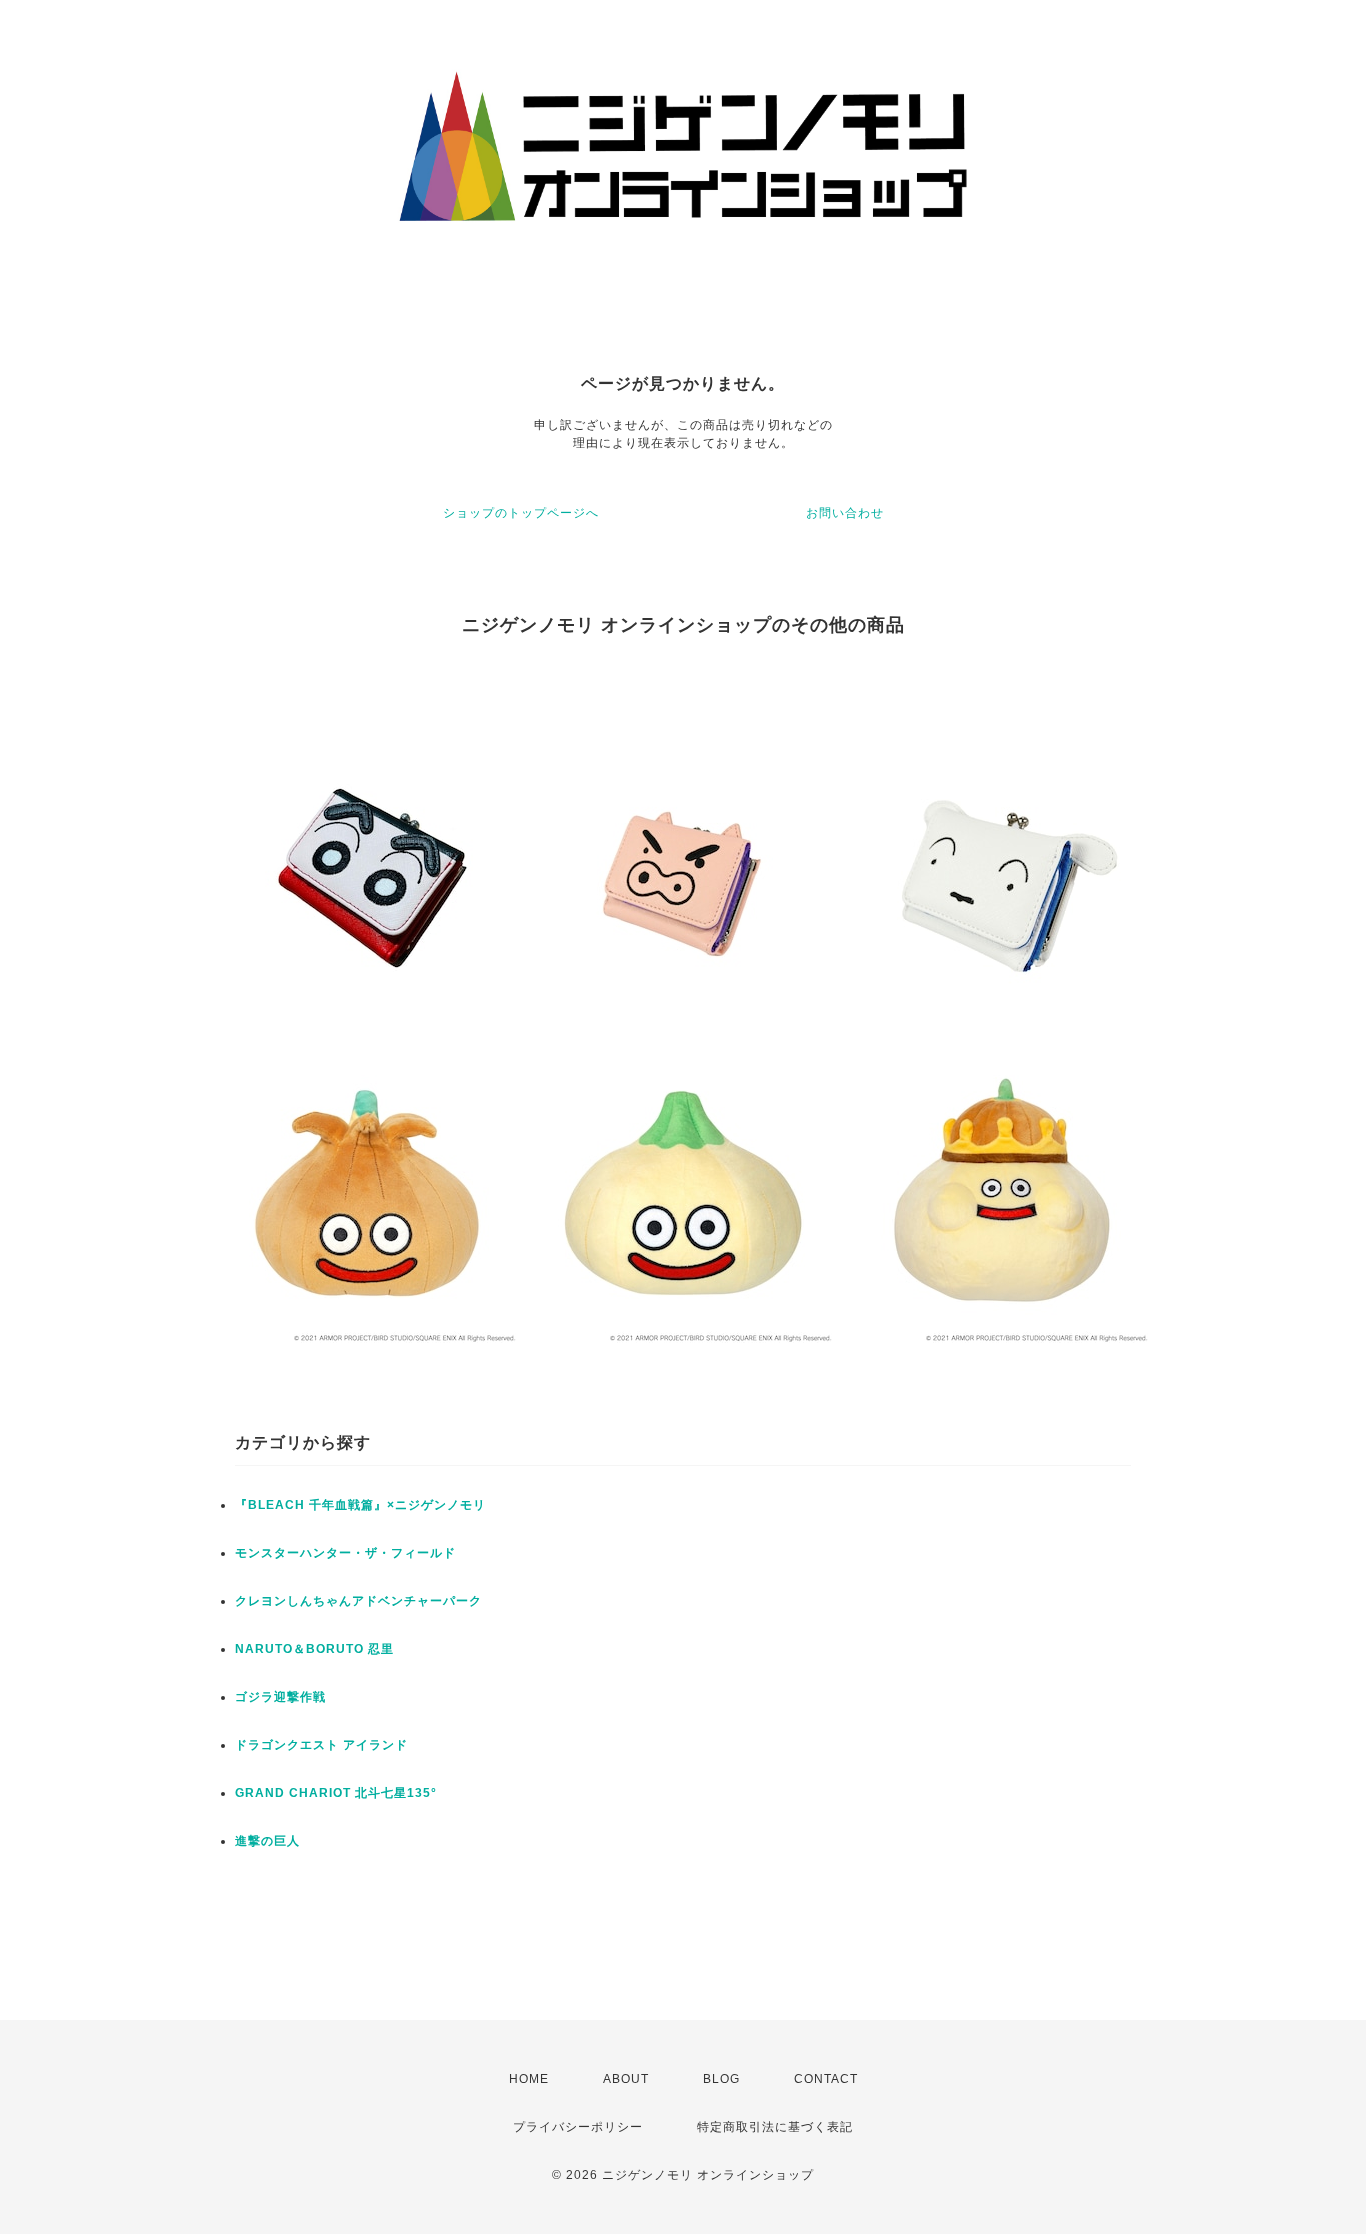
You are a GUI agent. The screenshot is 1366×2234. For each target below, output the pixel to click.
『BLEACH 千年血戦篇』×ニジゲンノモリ (360, 1505)
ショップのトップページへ (521, 513)
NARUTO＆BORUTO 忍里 (314, 1649)
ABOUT (626, 2079)
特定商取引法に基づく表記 (775, 2127)
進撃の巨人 (267, 1841)
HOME (529, 2079)
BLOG (721, 2079)
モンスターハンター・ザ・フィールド (345, 1553)
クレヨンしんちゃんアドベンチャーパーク (358, 1601)
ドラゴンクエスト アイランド (321, 1745)
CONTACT (826, 2079)
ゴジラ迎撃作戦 (280, 1697)
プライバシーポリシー (578, 2127)
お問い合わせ (845, 513)
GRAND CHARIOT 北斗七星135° (336, 1793)
